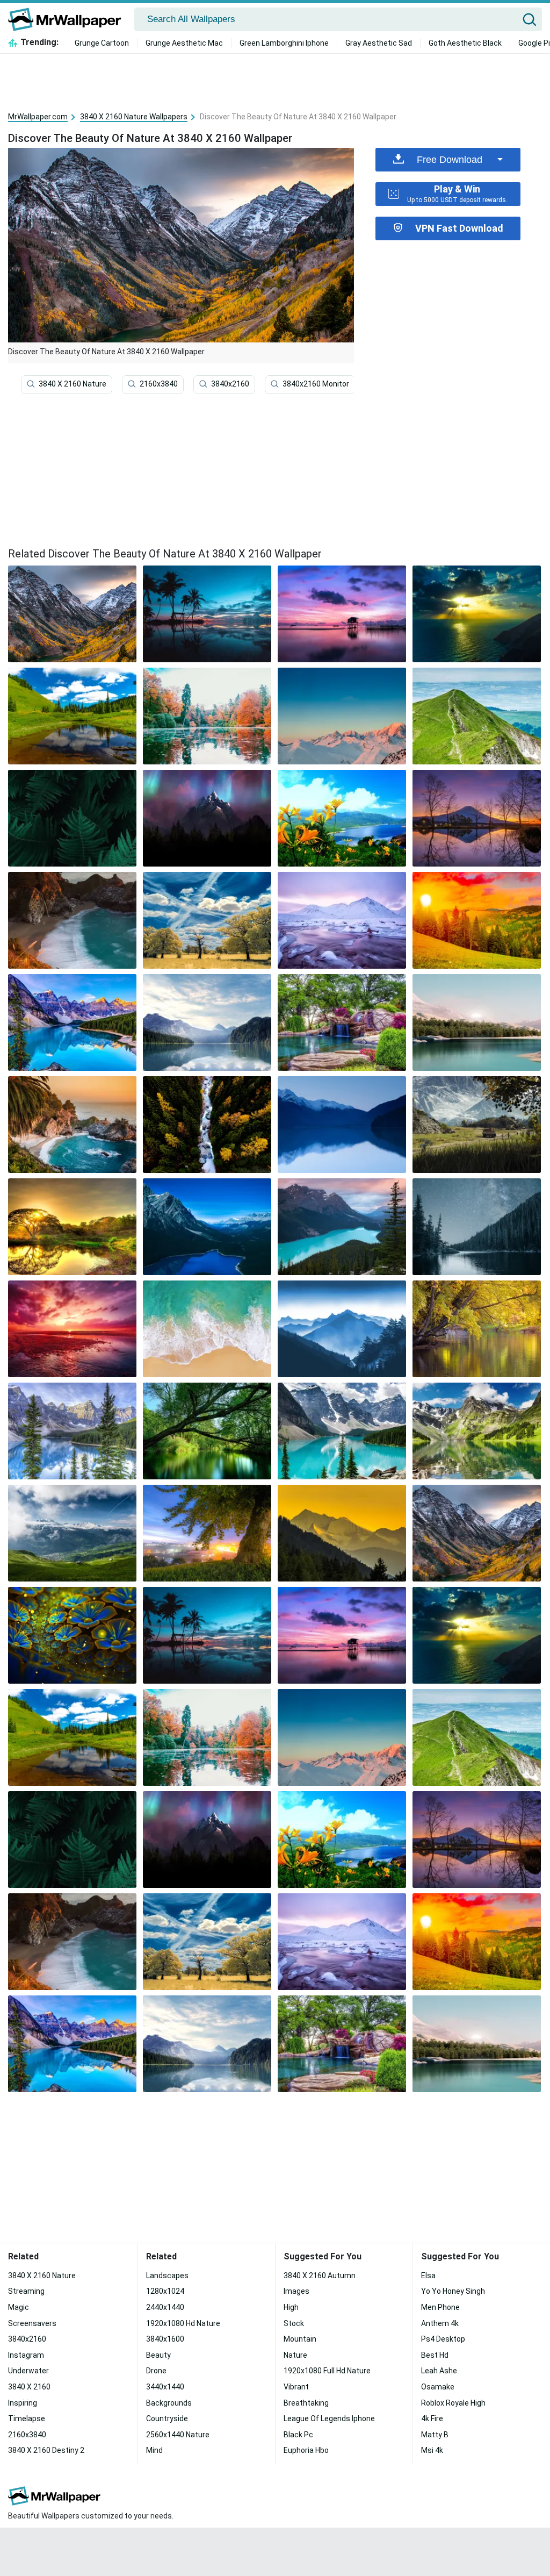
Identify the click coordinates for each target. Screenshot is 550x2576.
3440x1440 (165, 2387)
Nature (295, 2355)
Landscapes (167, 2276)
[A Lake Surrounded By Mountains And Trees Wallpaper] (342, 1431)
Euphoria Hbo (306, 2450)
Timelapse (27, 2418)
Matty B (435, 2435)
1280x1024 (165, 2291)
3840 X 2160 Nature (73, 384)
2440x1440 (165, 2307)
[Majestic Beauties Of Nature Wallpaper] (342, 920)
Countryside (167, 2418)
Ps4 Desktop (443, 2339)
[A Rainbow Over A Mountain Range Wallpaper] (477, 1227)
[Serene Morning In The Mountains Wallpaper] (72, 1329)
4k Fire (432, 2418)
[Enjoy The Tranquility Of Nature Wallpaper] (342, 1533)
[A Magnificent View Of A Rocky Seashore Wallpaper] (342, 614)
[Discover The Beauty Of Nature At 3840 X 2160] (72, 614)
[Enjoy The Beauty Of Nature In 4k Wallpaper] (207, 1022)
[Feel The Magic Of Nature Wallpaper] (72, 1227)
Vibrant (296, 2387)
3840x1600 (165, 2339)
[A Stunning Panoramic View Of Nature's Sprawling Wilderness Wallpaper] (477, 716)
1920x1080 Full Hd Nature (327, 2371)
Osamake (438, 2387)
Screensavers (32, 2323)
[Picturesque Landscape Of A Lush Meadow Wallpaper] (72, 1431)
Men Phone (440, 2307)
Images (296, 2291)
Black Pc (298, 2435)
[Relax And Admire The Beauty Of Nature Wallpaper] (72, 716)
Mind (154, 2450)
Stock (294, 2323)
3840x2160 (230, 384)
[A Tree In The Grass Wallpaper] (207, 1533)
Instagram (26, 2355)
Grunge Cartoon (102, 43)
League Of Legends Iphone (329, 2418)
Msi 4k (432, 2450)
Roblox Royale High (453, 2403)
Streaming (26, 2291)
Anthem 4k (440, 2323)
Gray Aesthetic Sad (379, 43)
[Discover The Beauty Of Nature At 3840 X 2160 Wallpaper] (477, 1533)
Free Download (450, 160)
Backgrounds (169, 2403)
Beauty (158, 2355)
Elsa (428, 2276)
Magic (19, 2307)
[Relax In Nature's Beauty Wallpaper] (477, 1022)
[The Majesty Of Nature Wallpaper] (207, 1227)
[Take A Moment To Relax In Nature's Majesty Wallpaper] (207, 1431)
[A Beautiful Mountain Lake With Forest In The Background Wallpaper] (477, 1431)
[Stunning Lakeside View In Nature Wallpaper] (342, 716)
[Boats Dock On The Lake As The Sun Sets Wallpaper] (72, 1533)
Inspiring (23, 2403)
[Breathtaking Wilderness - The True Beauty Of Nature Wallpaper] (72, 1635)
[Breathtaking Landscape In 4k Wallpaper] (72, 920)
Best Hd (435, 2355)
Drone (156, 2371)
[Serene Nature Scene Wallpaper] (477, 1125)
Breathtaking (306, 2403)
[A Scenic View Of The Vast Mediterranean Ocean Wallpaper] (207, 614)
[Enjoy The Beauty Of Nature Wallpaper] (72, 818)
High (291, 2307)
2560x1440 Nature (178, 2435)
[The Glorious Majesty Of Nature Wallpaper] (207, 1125)
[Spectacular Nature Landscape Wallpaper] (207, 818)
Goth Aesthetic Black (465, 43)
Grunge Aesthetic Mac (184, 43)
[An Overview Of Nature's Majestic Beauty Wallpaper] (342, 818)
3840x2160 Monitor (316, 384)
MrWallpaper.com (38, 117)
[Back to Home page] (68, 19)
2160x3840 (159, 384)
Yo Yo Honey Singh (453, 2291)
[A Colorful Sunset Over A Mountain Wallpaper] (477, 920)
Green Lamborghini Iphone (284, 43)
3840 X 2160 (29, 2387)
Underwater (28, 2371)
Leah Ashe (439, 2371)
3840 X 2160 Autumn (320, 2276)
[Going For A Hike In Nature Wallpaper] (477, 1329)
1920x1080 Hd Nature (183, 2323)
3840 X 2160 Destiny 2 (46, 2450)
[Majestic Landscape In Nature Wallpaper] (207, 920)
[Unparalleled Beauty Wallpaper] (477, 614)
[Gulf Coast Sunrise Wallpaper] (207, 1329)
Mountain (300, 2339)
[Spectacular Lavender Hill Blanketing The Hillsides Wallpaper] (72, 1125)
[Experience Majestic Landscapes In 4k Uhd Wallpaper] (342, 1329)
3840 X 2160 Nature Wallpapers (134, 117)
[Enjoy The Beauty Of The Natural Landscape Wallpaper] (342, 1125)
